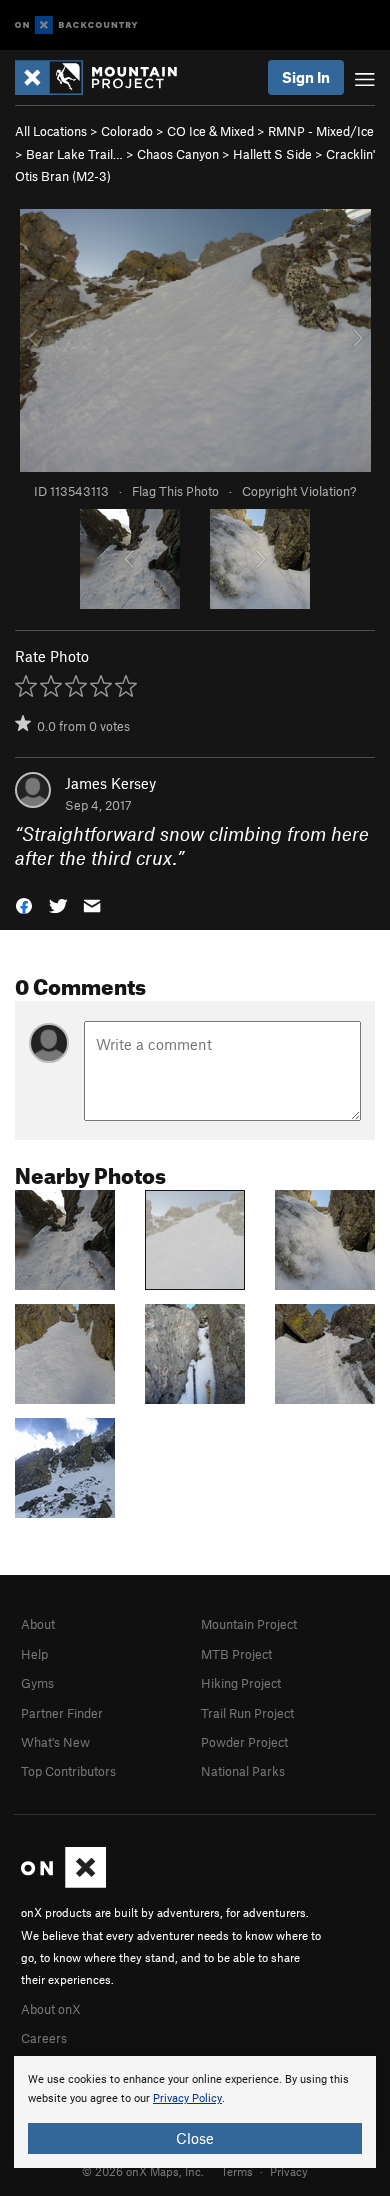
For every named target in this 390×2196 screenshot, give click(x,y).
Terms (237, 2171)
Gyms (37, 1683)
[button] (24, 904)
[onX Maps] (63, 1883)
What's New (55, 1742)
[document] (195, 2112)
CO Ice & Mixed (210, 131)
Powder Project (244, 1742)
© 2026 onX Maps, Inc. (143, 2171)
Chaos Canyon (178, 154)
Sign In (306, 77)
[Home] (106, 77)
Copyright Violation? (299, 491)
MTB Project (236, 1654)
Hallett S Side (272, 154)
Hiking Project (241, 1683)
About (38, 1624)
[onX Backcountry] (76, 25)
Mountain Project (249, 1624)
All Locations (51, 131)
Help (34, 1654)
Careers (44, 2038)
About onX (51, 2009)
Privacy (289, 2171)
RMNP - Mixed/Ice (321, 131)
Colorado (127, 131)
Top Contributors (68, 1771)
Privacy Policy (187, 2098)
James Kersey (110, 783)
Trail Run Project (247, 1713)
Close (195, 2138)
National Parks (243, 1771)
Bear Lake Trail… (74, 154)
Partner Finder (62, 1713)
